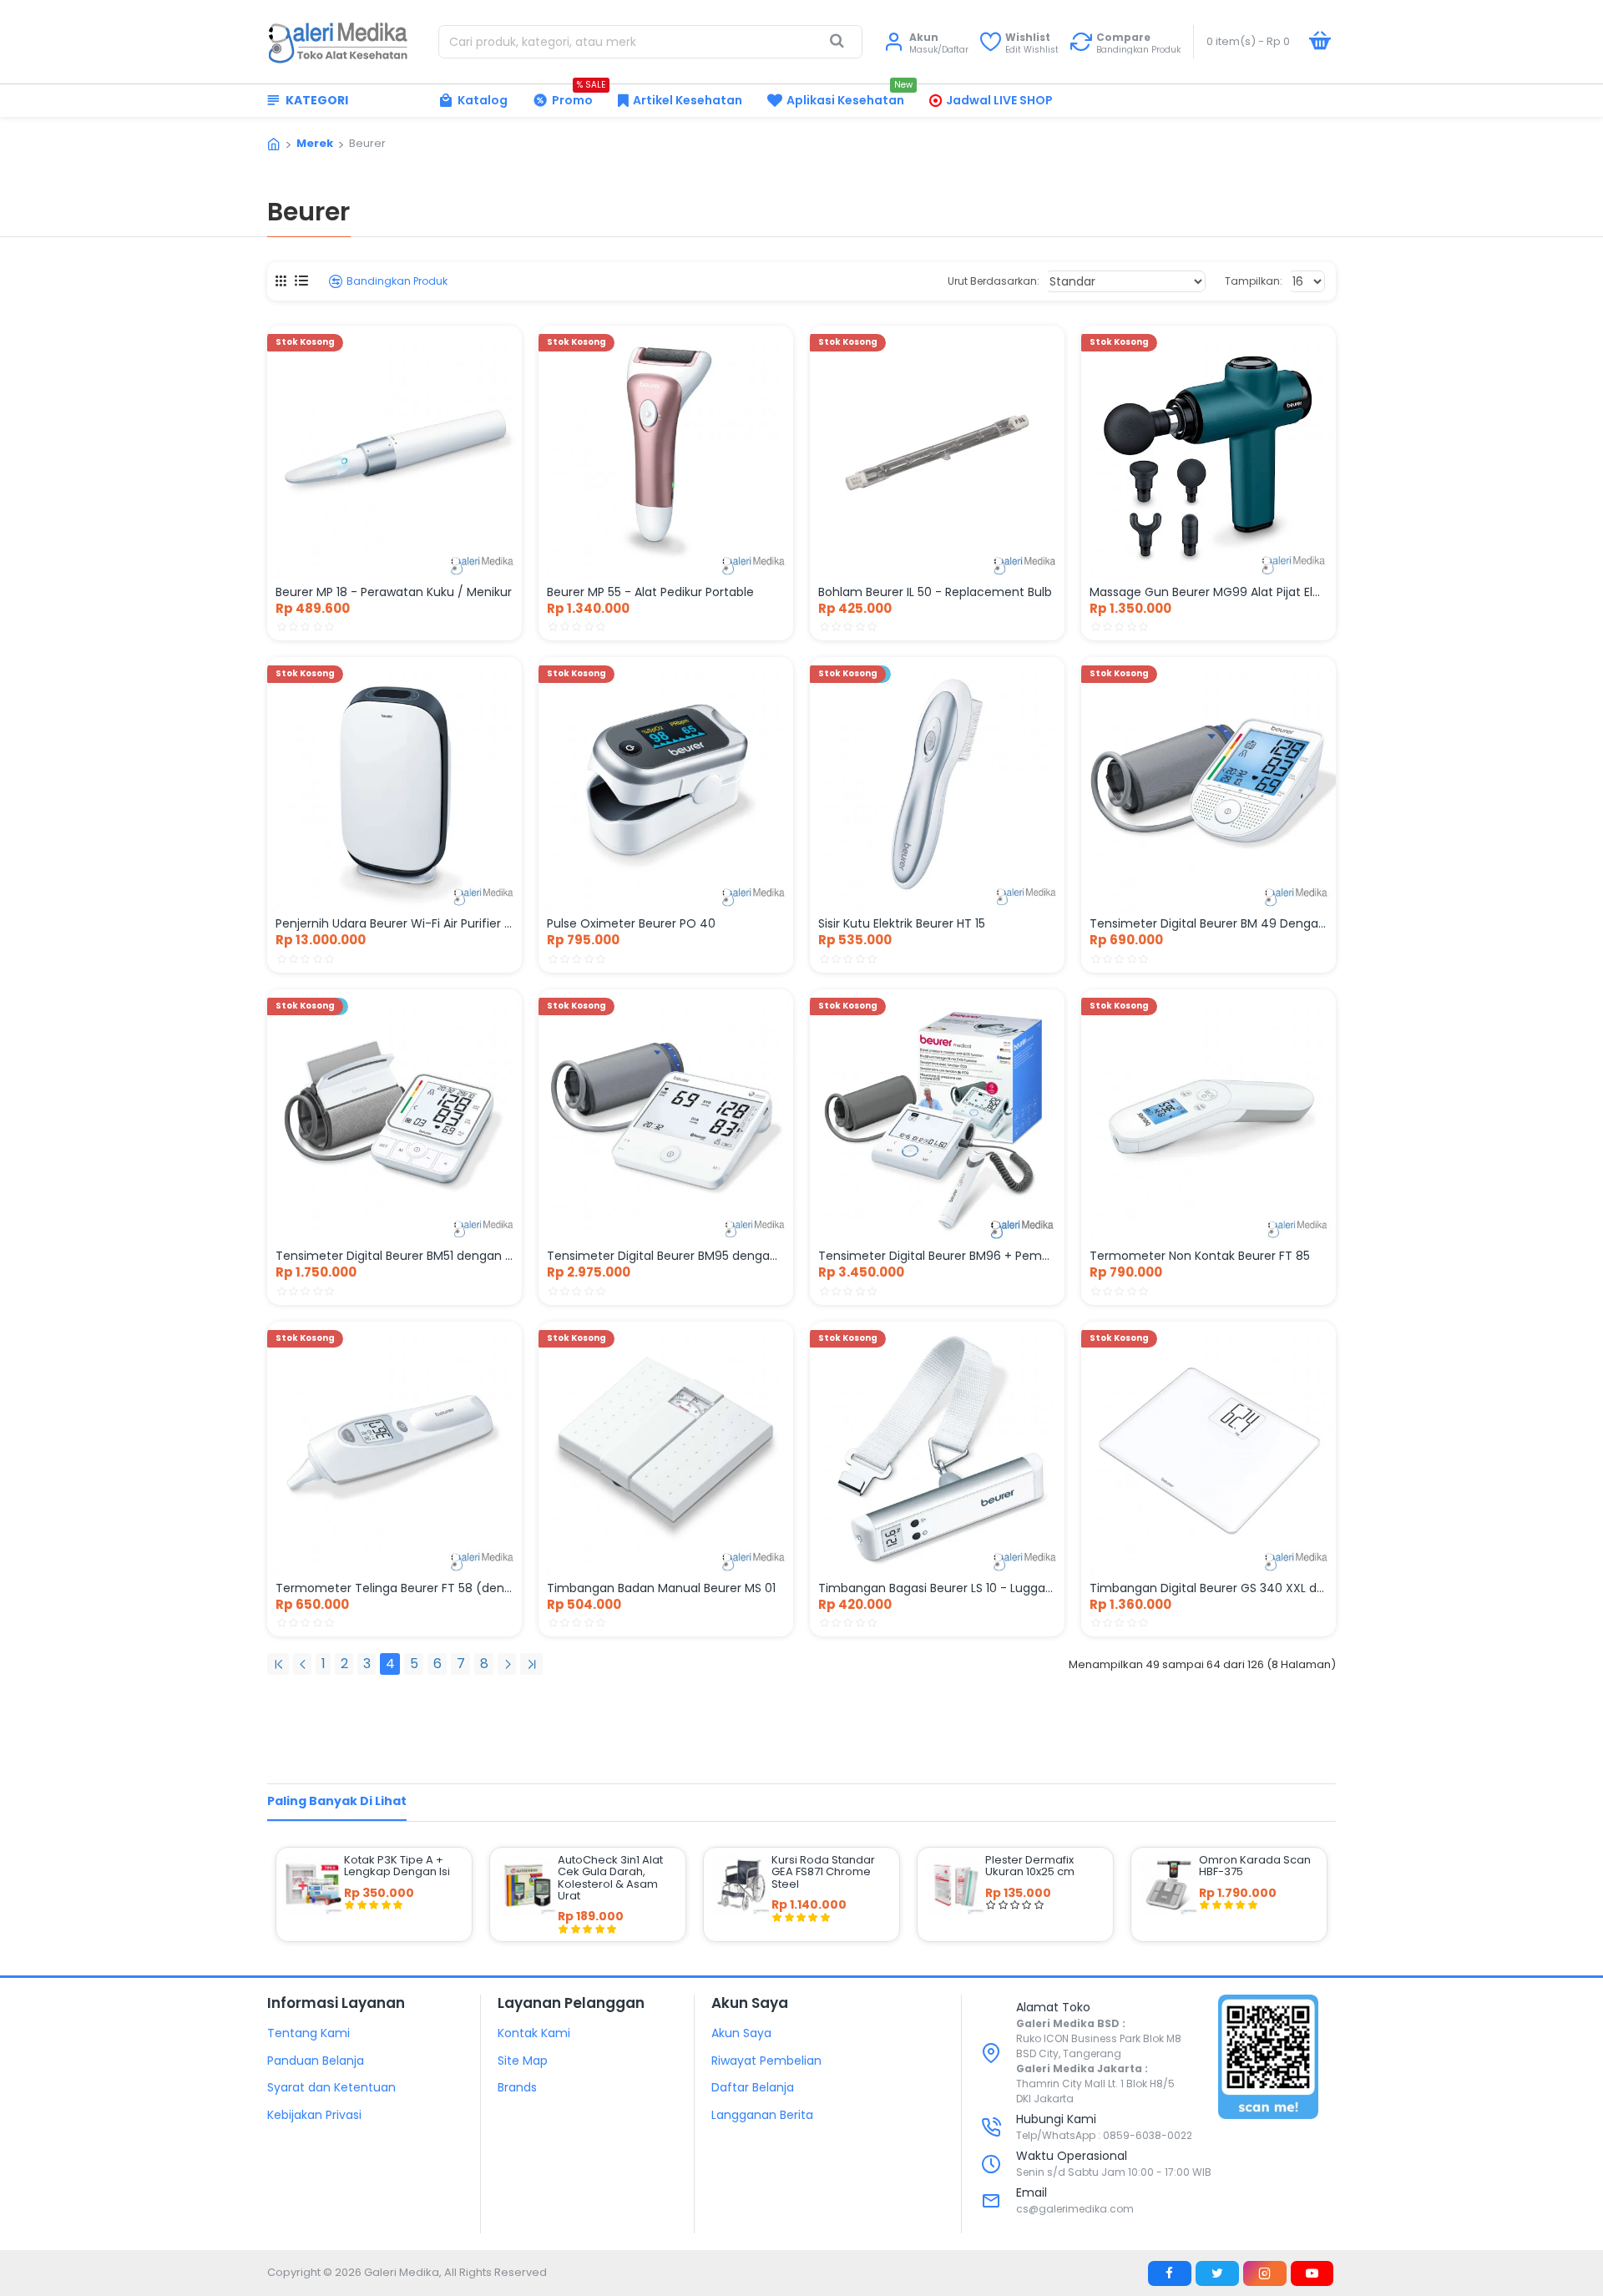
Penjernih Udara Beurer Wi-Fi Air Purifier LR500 (394, 923)
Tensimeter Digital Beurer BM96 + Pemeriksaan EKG (937, 1256)
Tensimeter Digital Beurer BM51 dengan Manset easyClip (394, 1256)
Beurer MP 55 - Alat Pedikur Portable (650, 592)
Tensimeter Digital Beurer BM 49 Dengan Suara (1209, 923)
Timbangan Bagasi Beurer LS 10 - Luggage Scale (937, 1588)
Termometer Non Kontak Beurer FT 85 (1200, 1256)
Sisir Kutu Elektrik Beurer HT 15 (902, 923)
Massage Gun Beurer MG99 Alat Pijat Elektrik (1209, 592)
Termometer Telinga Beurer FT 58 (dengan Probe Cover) (394, 1588)
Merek (315, 143)
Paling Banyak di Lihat (337, 1801)
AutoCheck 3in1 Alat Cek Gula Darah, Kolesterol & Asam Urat (610, 1878)
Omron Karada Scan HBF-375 (1255, 1866)
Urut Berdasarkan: (994, 281)
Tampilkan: (1254, 281)
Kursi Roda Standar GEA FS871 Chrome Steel (823, 1872)
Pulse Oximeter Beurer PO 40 (631, 923)
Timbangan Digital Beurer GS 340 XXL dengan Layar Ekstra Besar (1209, 1588)
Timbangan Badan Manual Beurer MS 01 (661, 1588)
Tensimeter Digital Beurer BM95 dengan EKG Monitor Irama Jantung (666, 1256)
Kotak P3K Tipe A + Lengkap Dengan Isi (397, 1866)
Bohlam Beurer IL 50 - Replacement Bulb (935, 592)
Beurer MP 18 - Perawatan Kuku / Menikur (394, 592)
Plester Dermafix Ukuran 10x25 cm (1030, 1866)
